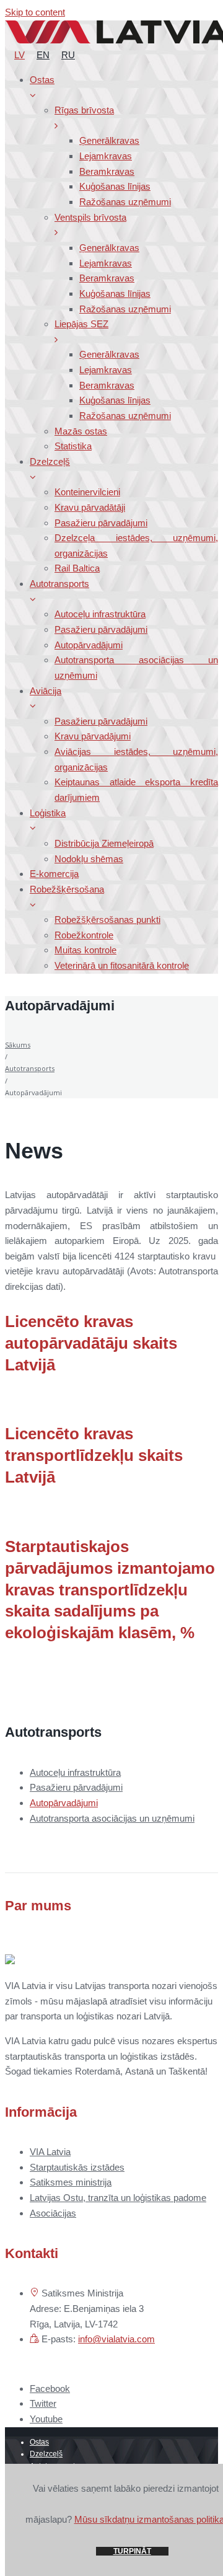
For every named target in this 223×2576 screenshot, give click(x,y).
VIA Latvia (50, 2152)
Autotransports (30, 1068)
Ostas (39, 2442)
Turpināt (132, 2551)
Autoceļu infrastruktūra (75, 1772)
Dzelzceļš (46, 2454)
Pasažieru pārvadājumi (76, 1787)
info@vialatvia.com (116, 2339)
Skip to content (35, 12)
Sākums (18, 1045)
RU (68, 55)
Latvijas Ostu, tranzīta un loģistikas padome (118, 2198)
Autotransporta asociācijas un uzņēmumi (112, 1818)
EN (43, 55)
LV (20, 55)
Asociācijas (53, 2213)
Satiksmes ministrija (71, 2182)
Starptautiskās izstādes (77, 2167)
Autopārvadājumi (64, 1803)
